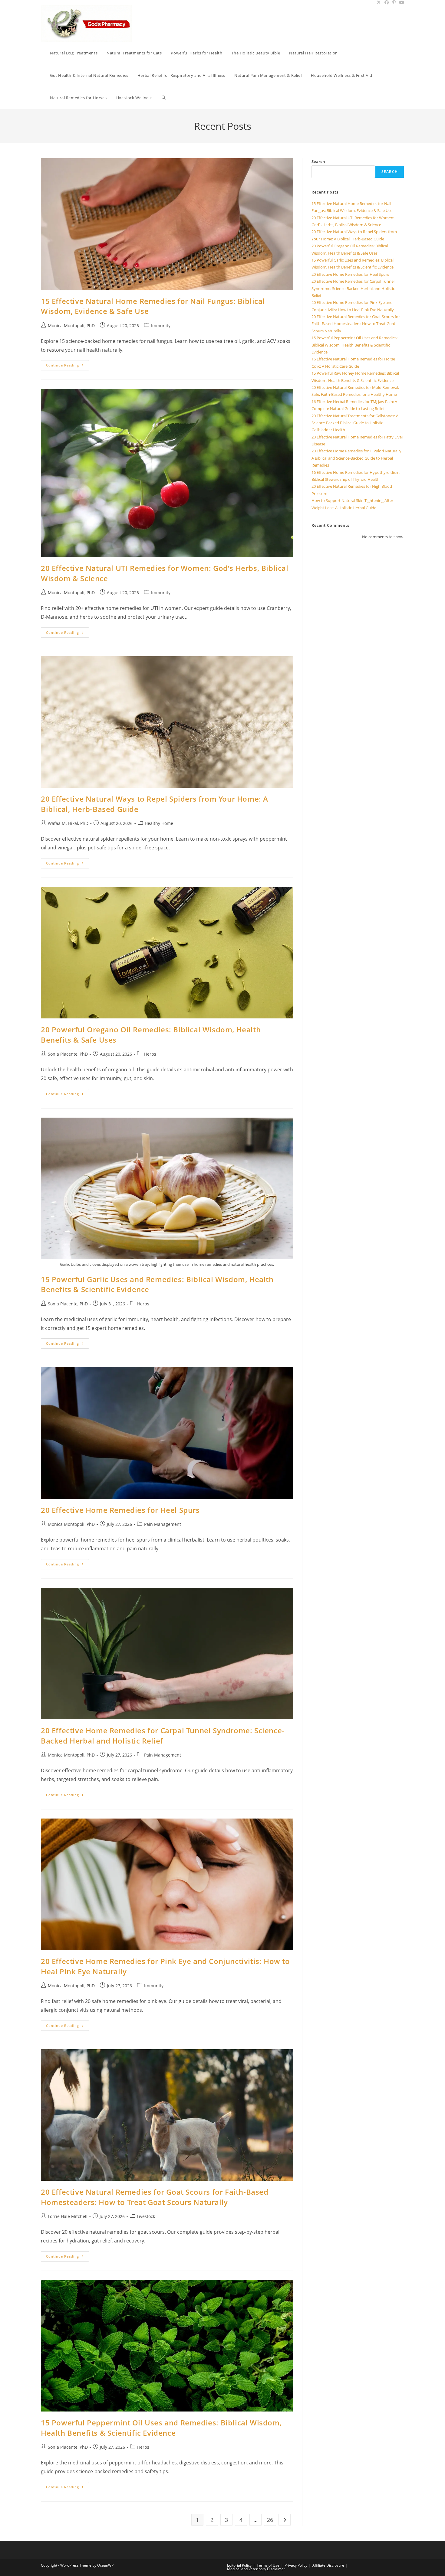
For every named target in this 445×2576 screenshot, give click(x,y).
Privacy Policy (296, 2565)
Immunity (161, 326)
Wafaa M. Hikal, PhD (68, 823)
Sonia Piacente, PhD (68, 1054)
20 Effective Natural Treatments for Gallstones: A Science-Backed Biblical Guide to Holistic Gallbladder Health (355, 423)
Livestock (146, 2216)
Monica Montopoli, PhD (71, 326)
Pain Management (163, 1524)
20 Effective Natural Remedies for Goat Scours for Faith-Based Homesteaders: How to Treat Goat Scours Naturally (155, 2197)
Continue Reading (68, 366)
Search (318, 161)
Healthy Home (159, 823)
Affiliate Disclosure (328, 2565)
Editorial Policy (239, 2565)
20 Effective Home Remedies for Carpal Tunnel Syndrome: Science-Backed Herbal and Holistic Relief (163, 1736)
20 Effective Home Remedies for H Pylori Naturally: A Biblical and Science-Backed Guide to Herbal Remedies (357, 458)
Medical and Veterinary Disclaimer (256, 2569)
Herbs (150, 1054)
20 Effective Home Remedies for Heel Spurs (120, 1510)
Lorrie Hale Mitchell (68, 2216)
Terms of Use (268, 2565)
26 (270, 2520)
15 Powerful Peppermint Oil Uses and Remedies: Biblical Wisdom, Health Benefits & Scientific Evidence (161, 2428)
